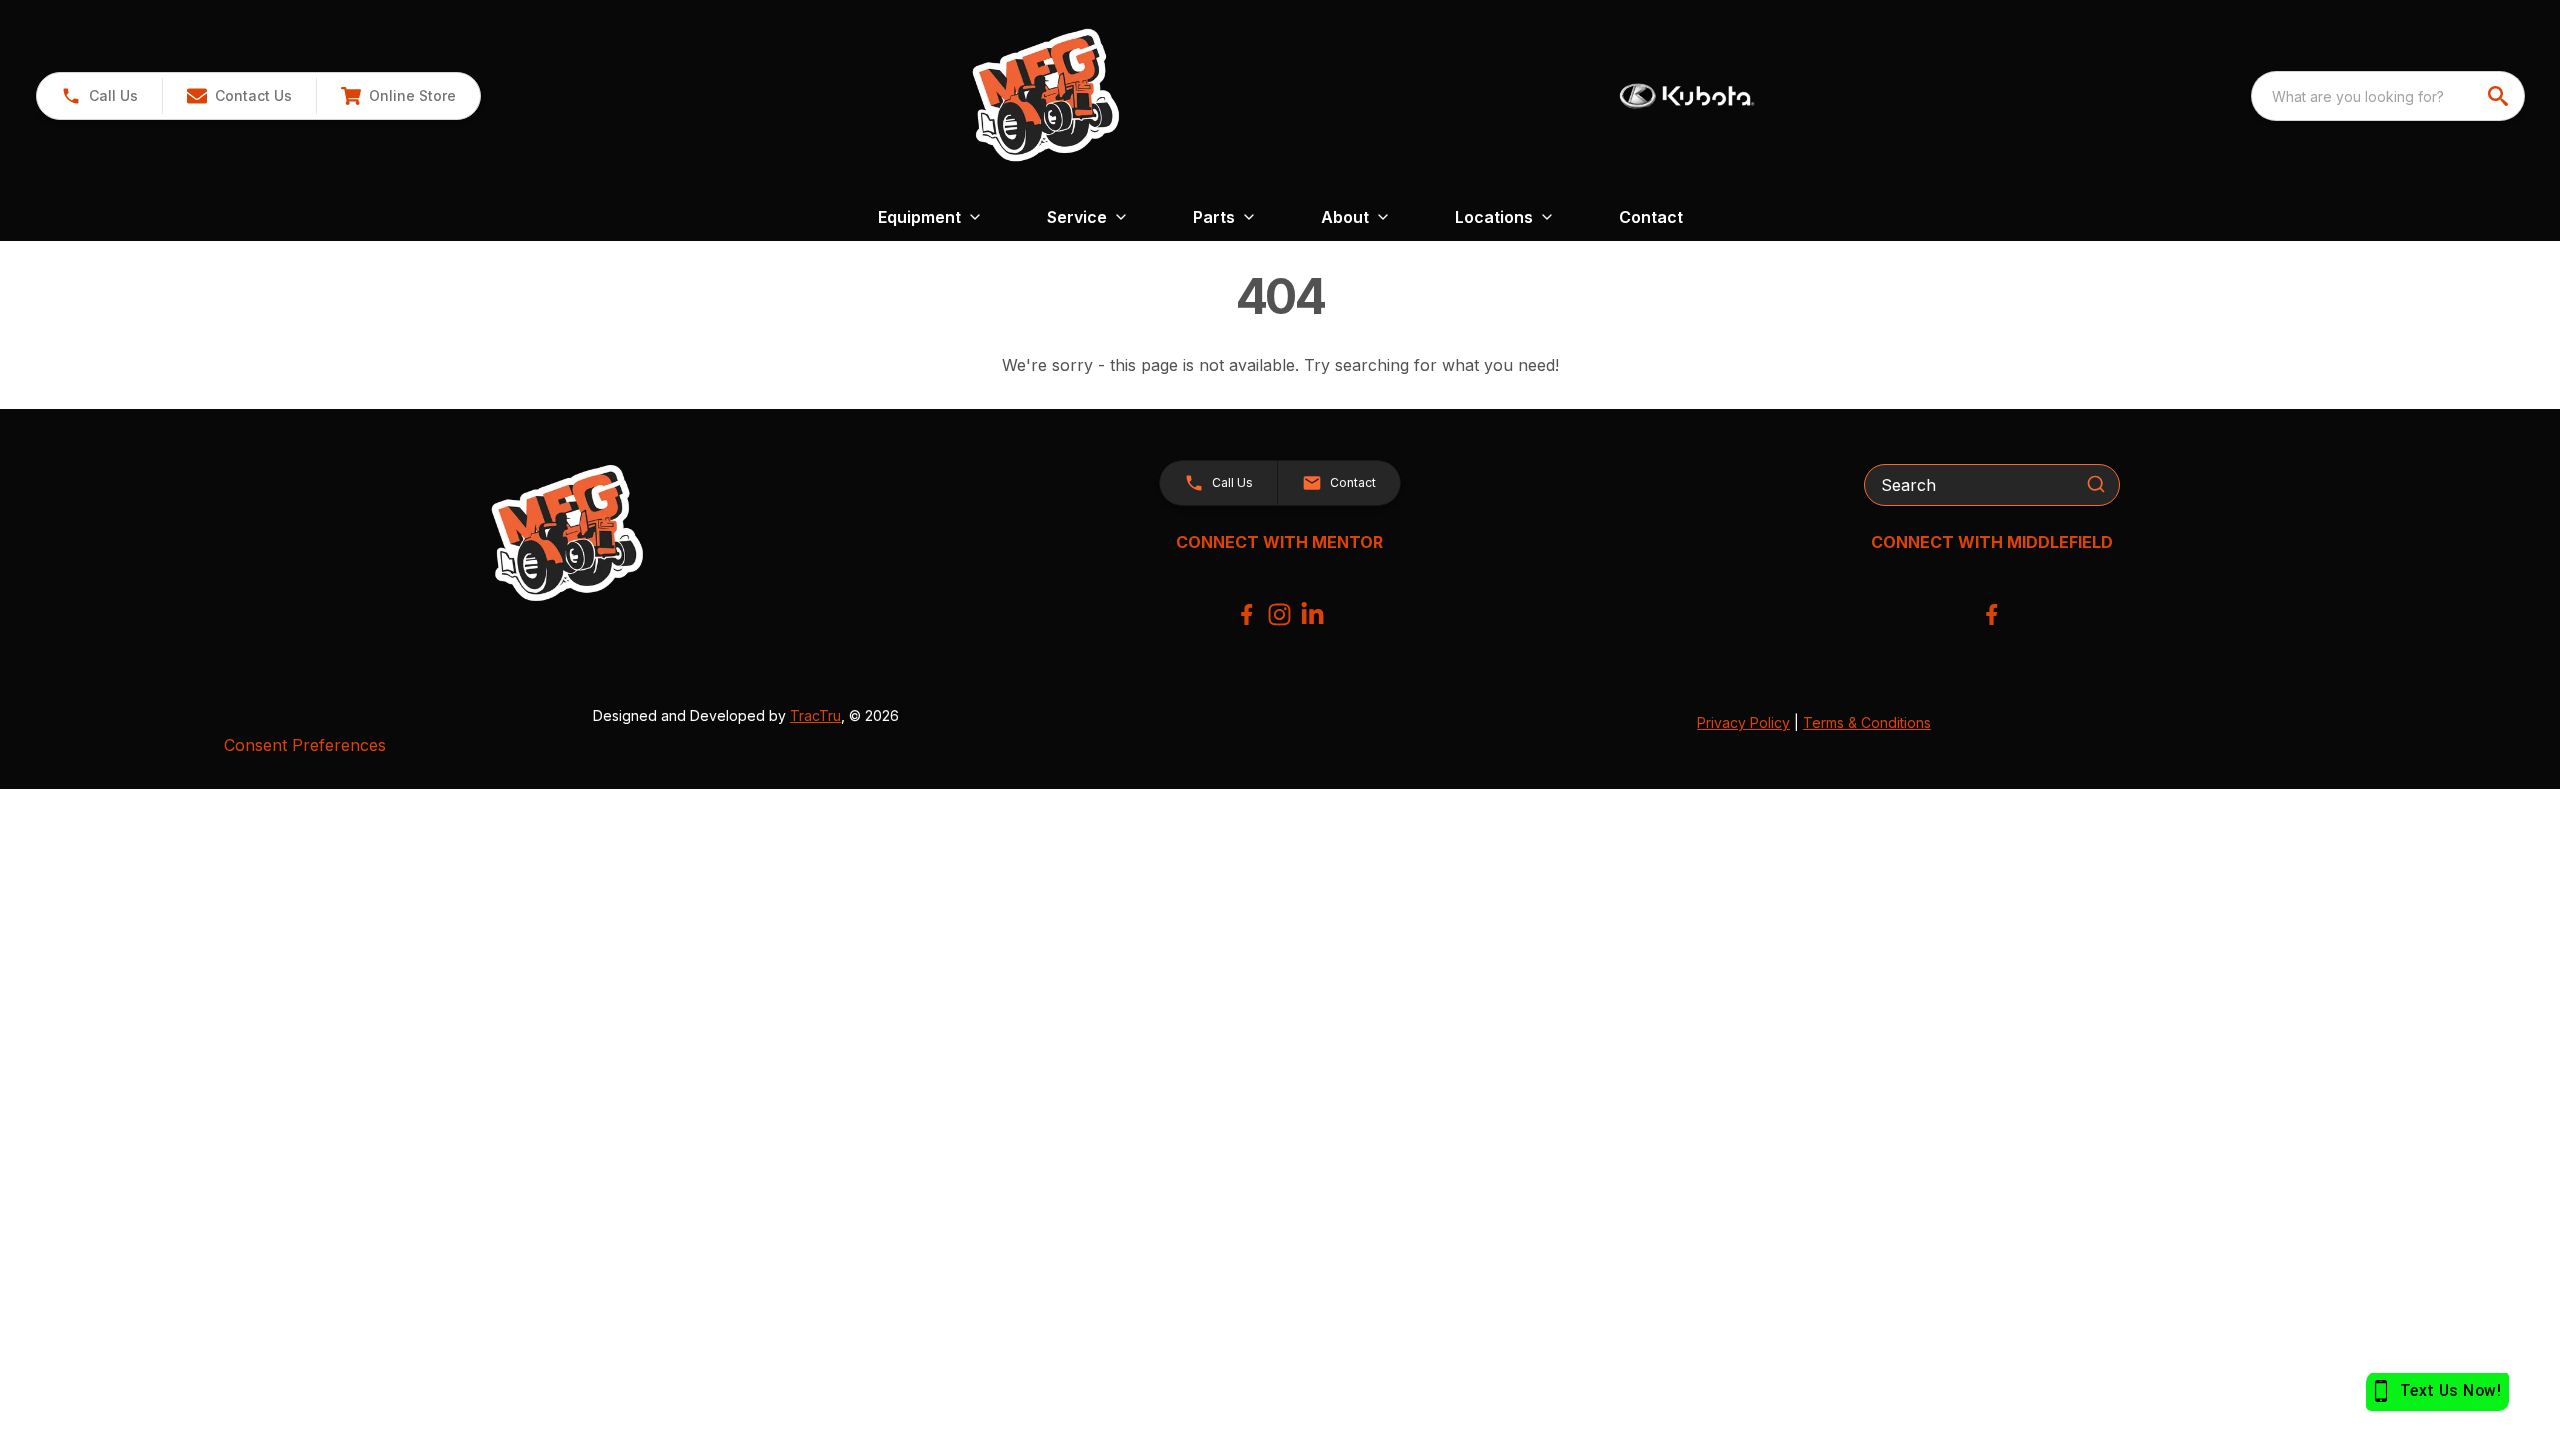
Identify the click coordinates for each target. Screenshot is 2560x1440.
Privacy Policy (1743, 722)
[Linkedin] (1312, 614)
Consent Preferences (305, 745)
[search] (2500, 96)
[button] (99, 96)
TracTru (815, 715)
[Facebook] (1246, 614)
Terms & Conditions (1867, 722)
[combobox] (2388, 96)
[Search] (2096, 484)
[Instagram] (1279, 614)
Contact (1651, 217)
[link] (398, 96)
